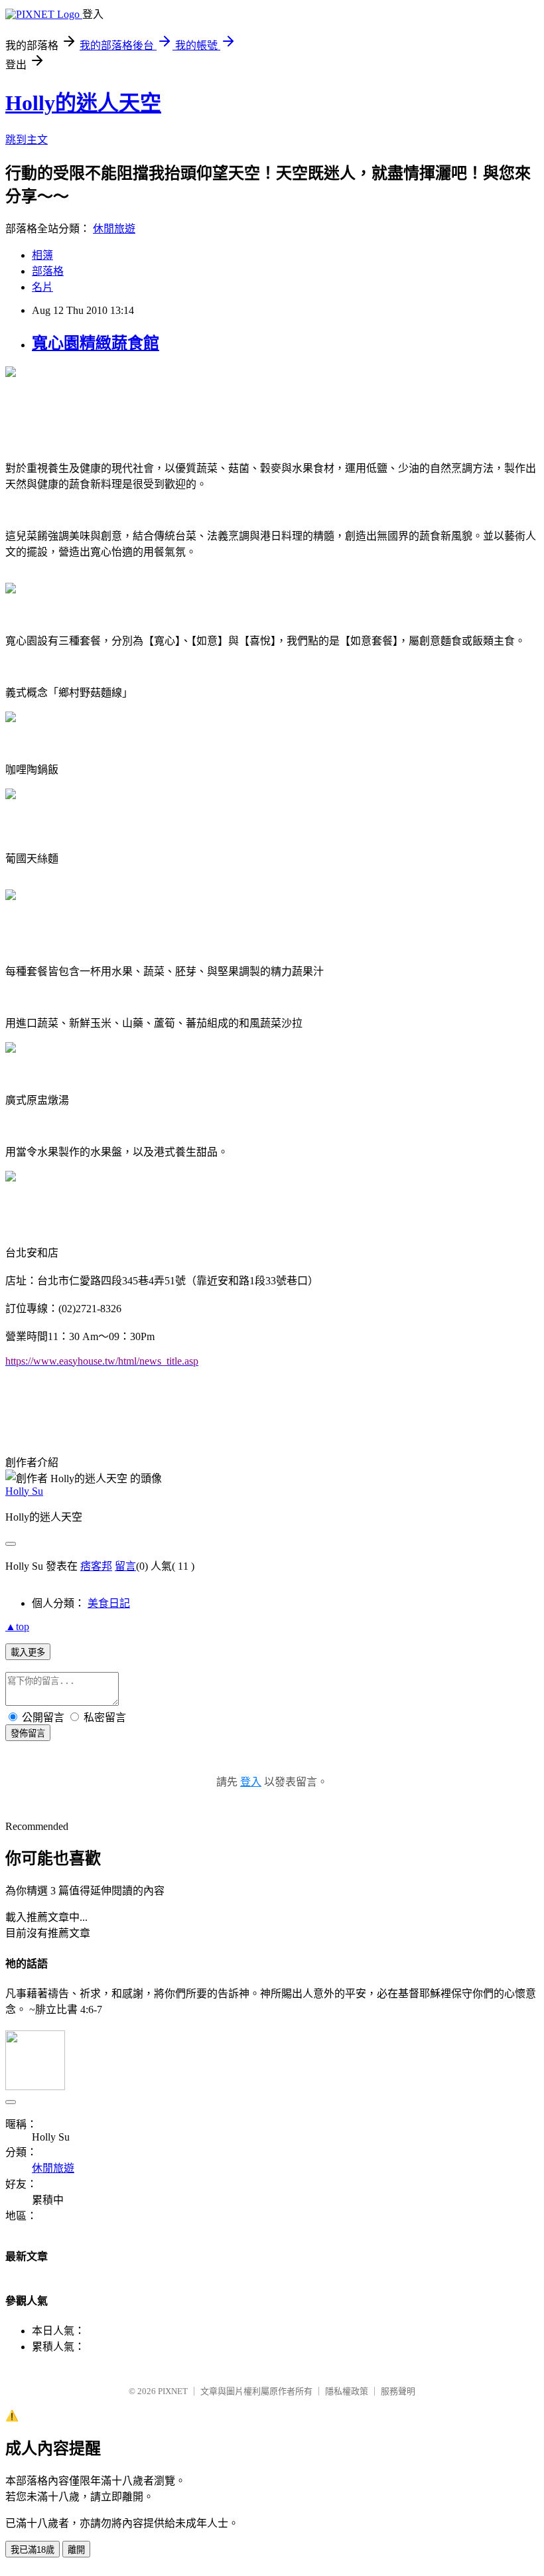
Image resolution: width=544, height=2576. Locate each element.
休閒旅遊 (114, 229)
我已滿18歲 (33, 2550)
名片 (42, 287)
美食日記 (109, 1603)
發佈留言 (28, 1733)
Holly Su (24, 1491)
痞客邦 (96, 1566)
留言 (125, 1566)
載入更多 (28, 1652)
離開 (76, 2550)
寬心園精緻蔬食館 (96, 343)
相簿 (42, 255)
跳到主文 (27, 140)
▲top (17, 1627)
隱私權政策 (347, 2391)
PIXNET (173, 2391)
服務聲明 (398, 2391)
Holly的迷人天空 (83, 103)
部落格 (48, 271)
